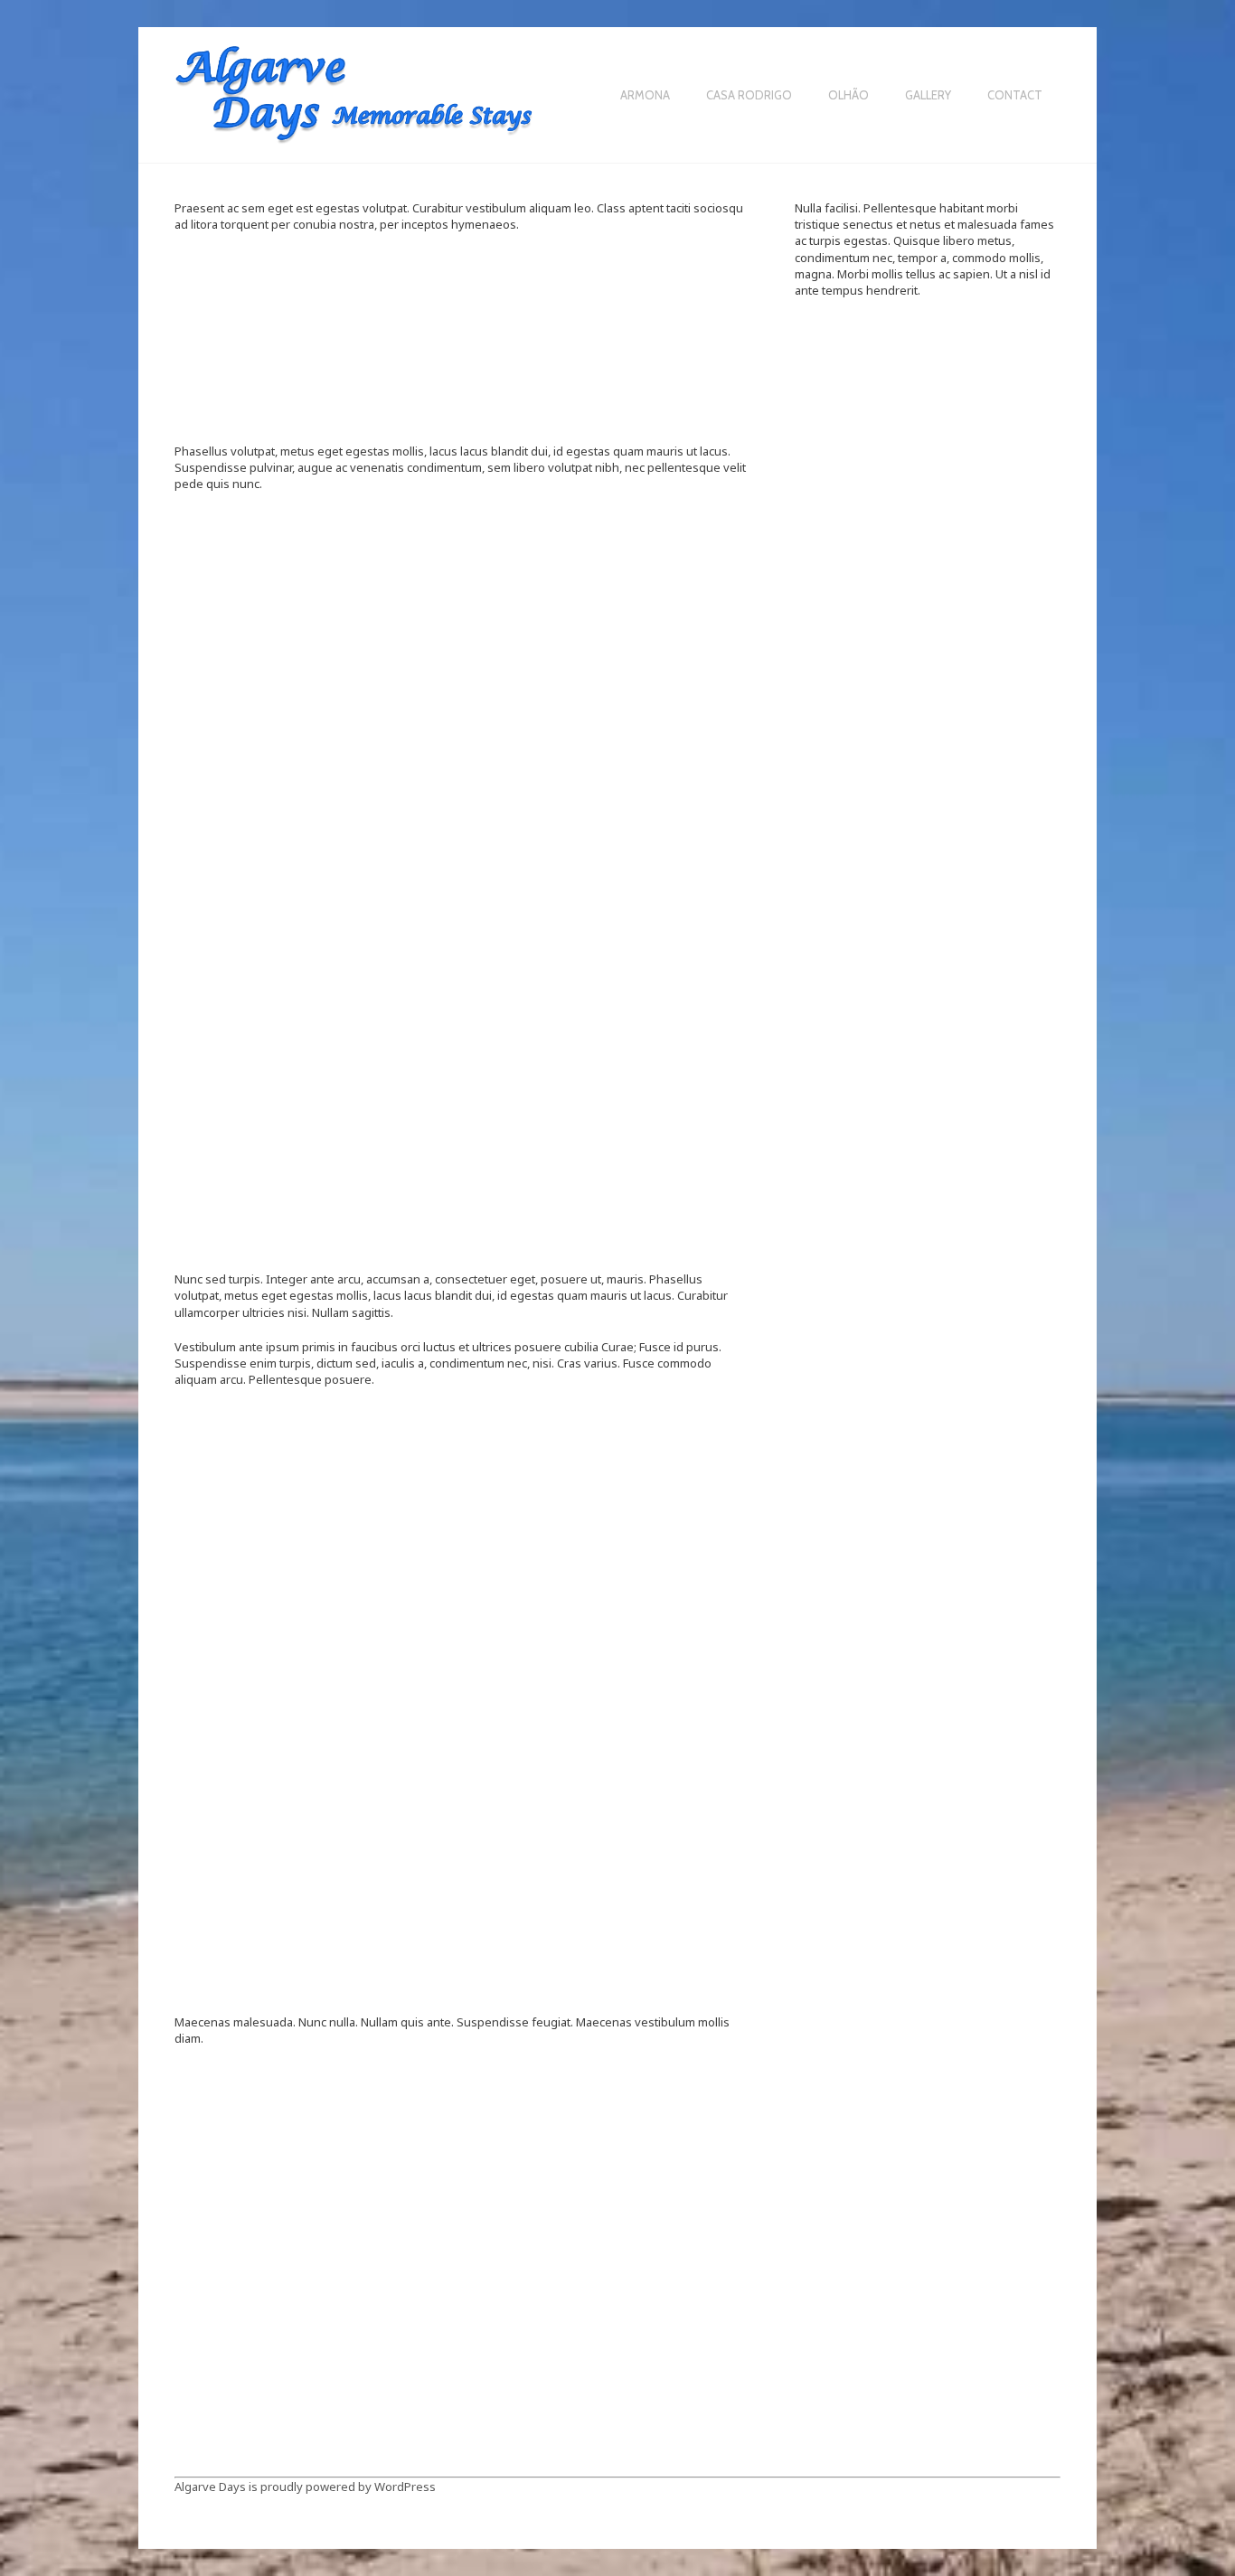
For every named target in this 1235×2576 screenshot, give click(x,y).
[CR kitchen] (462, 2133)
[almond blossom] (270, 1474)
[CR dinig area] (462, 1793)
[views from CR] (462, 1193)
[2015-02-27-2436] (462, 2386)
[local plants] (462, 725)
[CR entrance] (655, 1793)
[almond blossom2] (462, 1467)
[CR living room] (270, 2133)
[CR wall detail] (655, 578)
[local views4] (462, 955)
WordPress (405, 2487)
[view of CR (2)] (462, 1083)
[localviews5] (655, 955)
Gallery (928, 96)
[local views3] (270, 955)
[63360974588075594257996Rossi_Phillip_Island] (270, 301)
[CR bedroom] (270, 1864)
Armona (645, 96)
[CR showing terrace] (655, 2115)
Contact (1015, 96)
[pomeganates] (270, 1102)
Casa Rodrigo (749, 96)
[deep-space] (462, 324)
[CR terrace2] (462, 564)
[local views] (655, 711)
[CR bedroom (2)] (655, 1569)
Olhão (848, 96)
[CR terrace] (270, 578)
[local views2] (655, 826)
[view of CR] (655, 1083)
